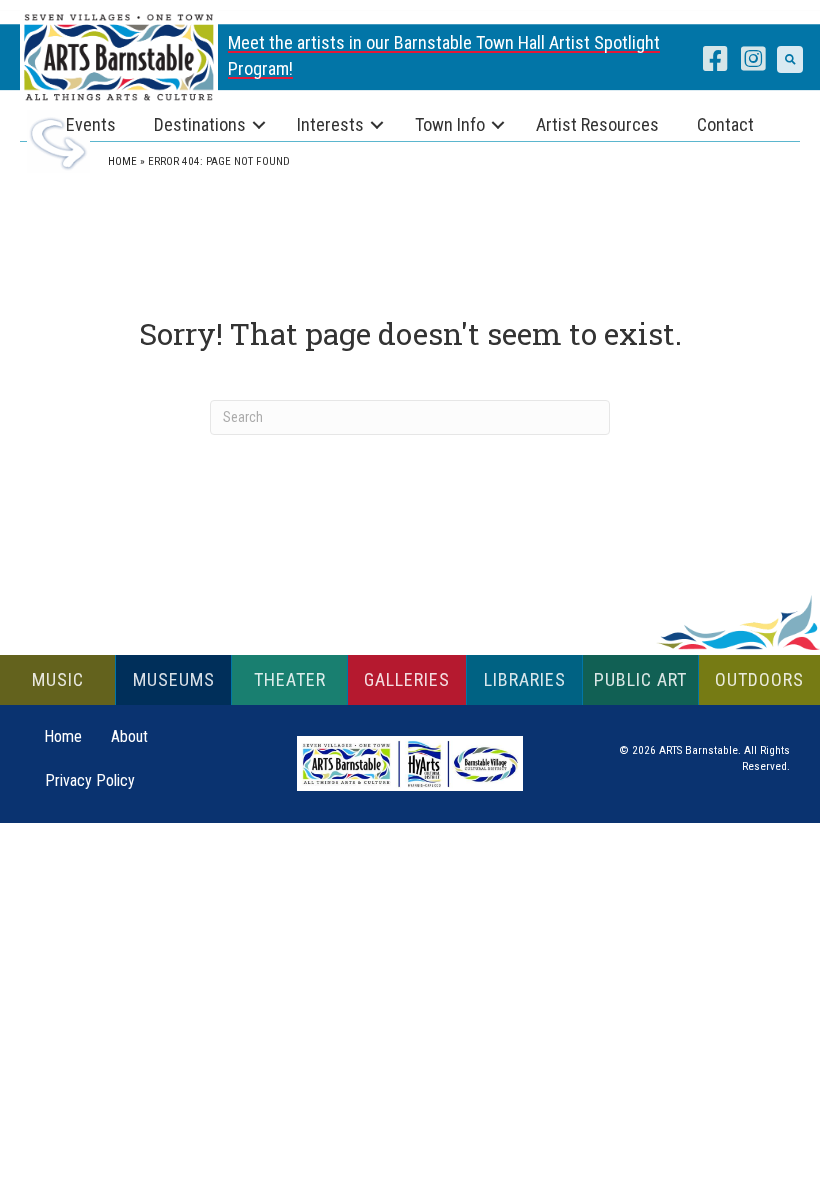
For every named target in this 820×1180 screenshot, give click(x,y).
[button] (790, 59)
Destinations (200, 124)
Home (122, 161)
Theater (290, 679)
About (129, 736)
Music (58, 679)
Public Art (640, 679)
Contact (725, 124)
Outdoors (759, 679)
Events (91, 124)
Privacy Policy (90, 780)
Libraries (525, 679)
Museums (174, 679)
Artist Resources (597, 124)
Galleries (407, 679)
